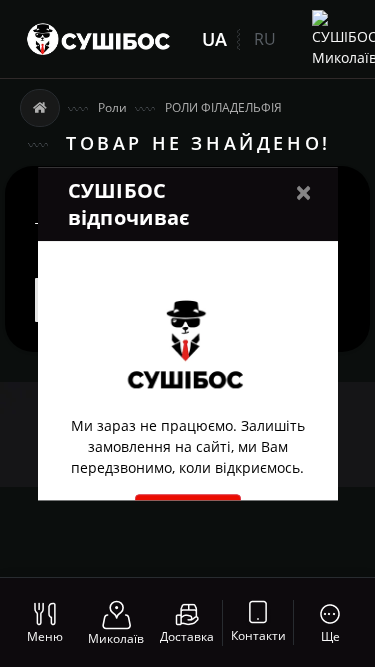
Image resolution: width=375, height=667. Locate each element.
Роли (112, 107)
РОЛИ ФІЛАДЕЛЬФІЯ (223, 107)
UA (214, 39)
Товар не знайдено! (198, 143)
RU (265, 39)
